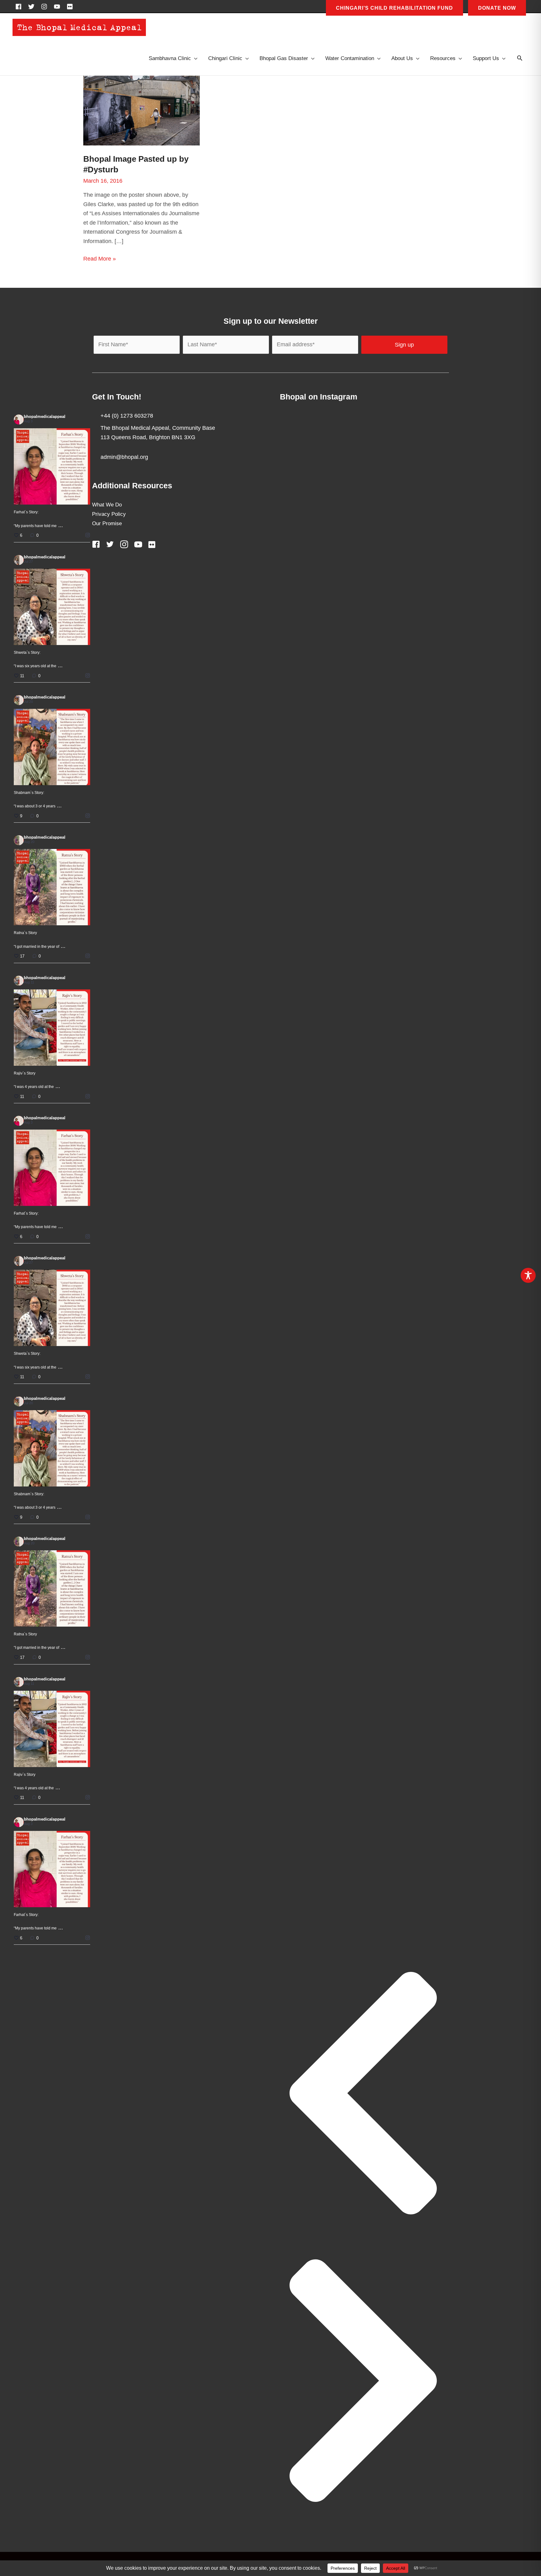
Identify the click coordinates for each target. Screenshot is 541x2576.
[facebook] (20, 7)
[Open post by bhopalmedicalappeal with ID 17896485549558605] (52, 747)
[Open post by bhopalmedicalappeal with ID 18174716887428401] (52, 466)
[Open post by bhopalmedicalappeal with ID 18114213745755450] (52, 887)
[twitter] (33, 7)
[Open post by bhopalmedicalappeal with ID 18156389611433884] (52, 1028)
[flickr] (71, 7)
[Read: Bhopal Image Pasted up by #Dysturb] (142, 110)
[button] (520, 59)
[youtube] (59, 7)
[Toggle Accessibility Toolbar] (528, 1275)
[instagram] (46, 7)
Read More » (100, 259)
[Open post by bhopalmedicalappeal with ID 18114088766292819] (52, 607)
